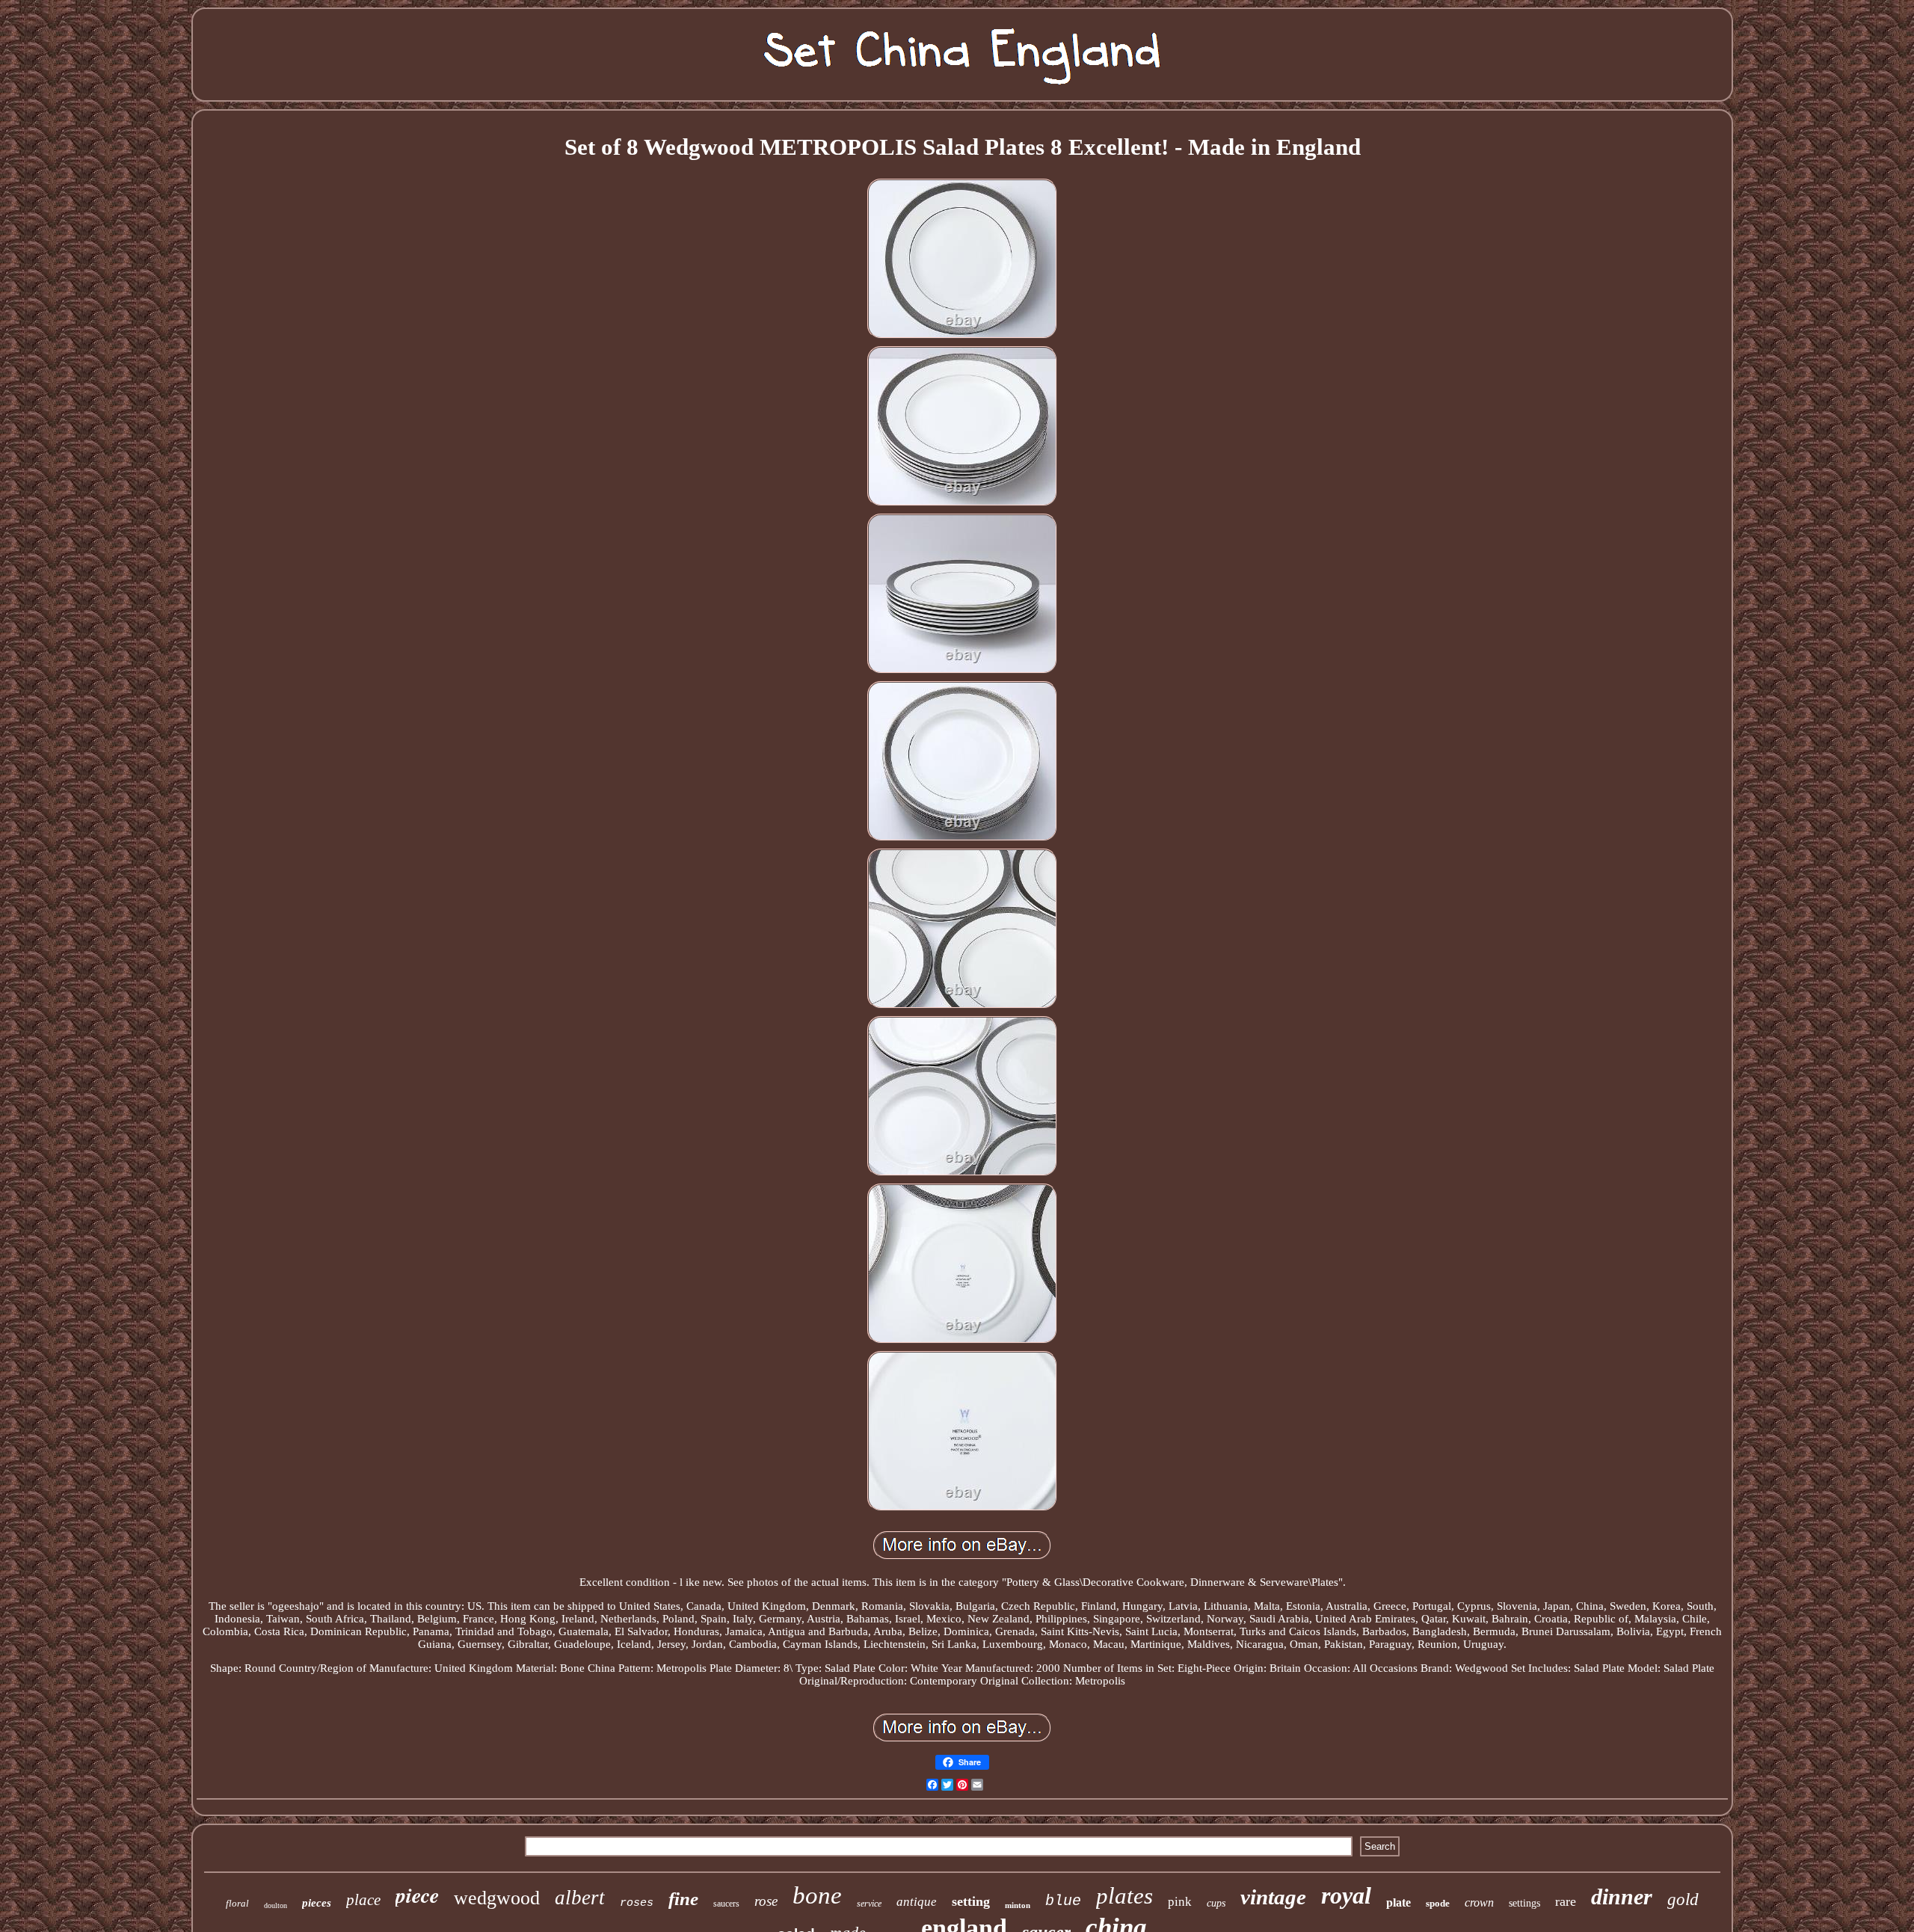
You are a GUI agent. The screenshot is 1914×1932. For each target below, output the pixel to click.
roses (637, 1903)
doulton (276, 1905)
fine (683, 1899)
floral (237, 1903)
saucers (726, 1904)
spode (1438, 1903)
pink (1180, 1902)
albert (580, 1898)
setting (971, 1901)
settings (1524, 1903)
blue (1063, 1901)
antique (917, 1902)
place (363, 1900)
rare (1566, 1901)
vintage (1273, 1897)
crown (1479, 1902)
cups (1216, 1903)
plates (1124, 1896)
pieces (317, 1903)
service (869, 1904)
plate (1398, 1902)
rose (766, 1901)
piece (417, 1895)
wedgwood (497, 1898)
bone (817, 1895)
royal (1346, 1895)
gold (1683, 1899)
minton (1018, 1905)
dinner (1622, 1896)
